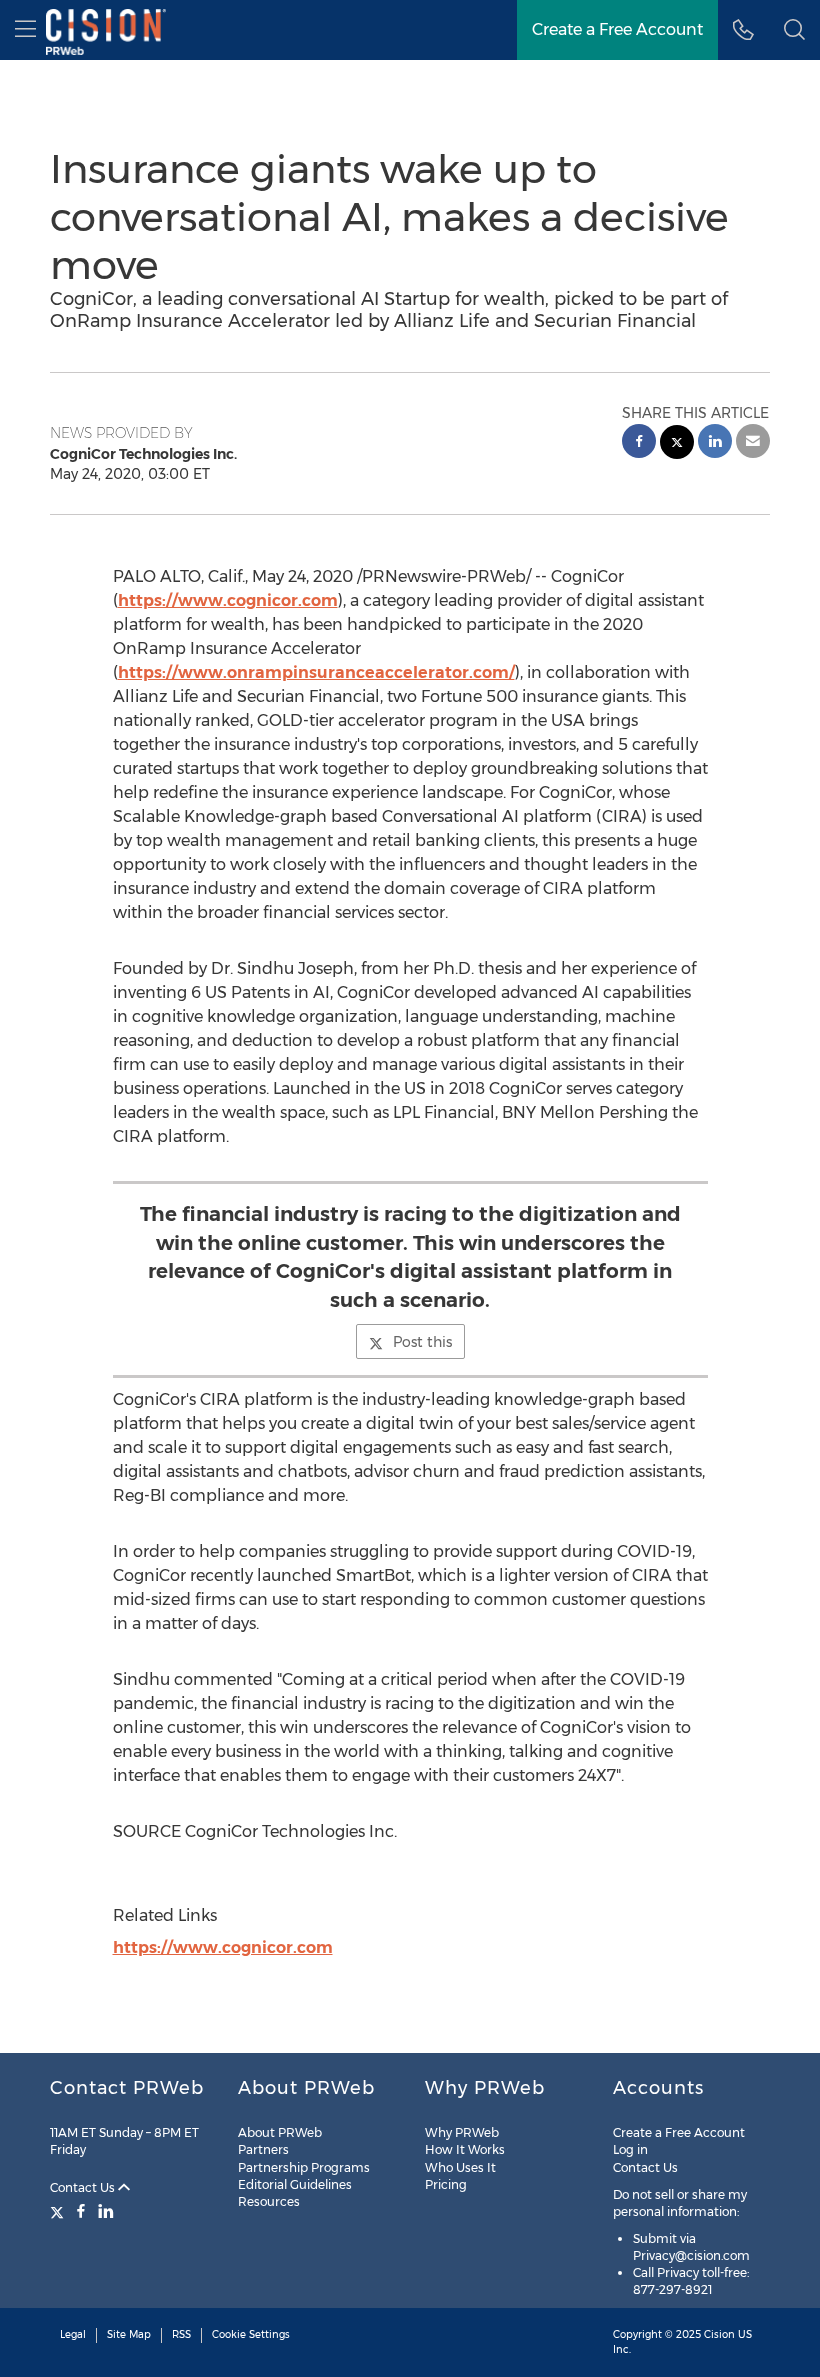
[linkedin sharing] (715, 443)
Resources (269, 2201)
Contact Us (84, 2187)
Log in (630, 2149)
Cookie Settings (251, 2334)
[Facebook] (81, 2211)
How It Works (465, 2149)
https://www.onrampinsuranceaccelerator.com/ (316, 672)
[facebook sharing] (639, 443)
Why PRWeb (462, 2132)
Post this (422, 1342)
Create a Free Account (617, 29)
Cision (719, 2334)
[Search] (794, 30)
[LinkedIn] (106, 2211)
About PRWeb (280, 2132)
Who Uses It (460, 2167)
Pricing (446, 2184)
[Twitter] (59, 2211)
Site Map (129, 2334)
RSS (181, 2334)
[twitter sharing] (677, 444)
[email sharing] (753, 443)
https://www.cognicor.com (228, 600)
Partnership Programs (304, 2167)
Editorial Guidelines (295, 2184)
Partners (263, 2149)
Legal (73, 2334)
